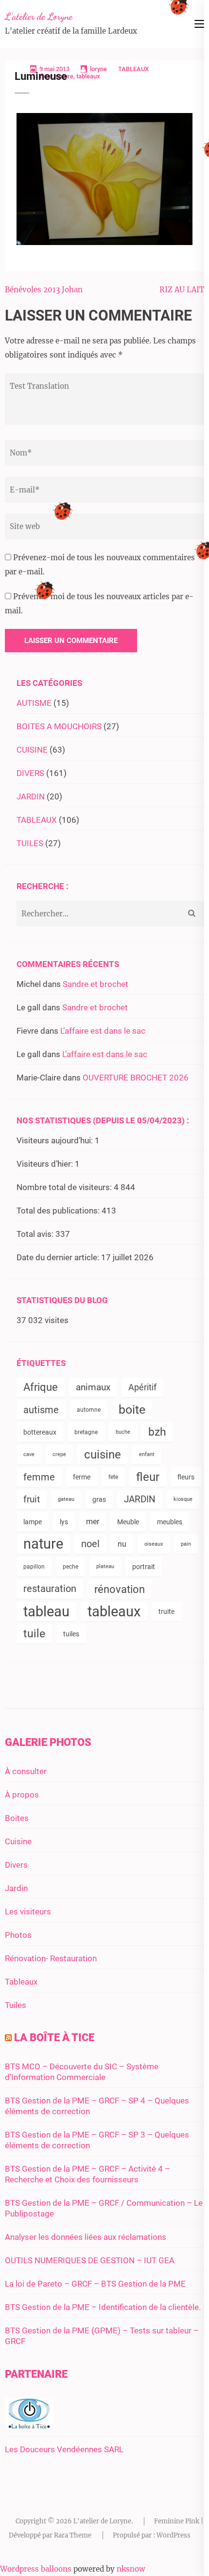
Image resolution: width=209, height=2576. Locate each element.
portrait (144, 1567)
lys (64, 1522)
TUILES (30, 843)
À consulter (26, 1771)
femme (39, 1477)
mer (93, 1522)
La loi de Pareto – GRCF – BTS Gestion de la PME (95, 2284)
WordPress (174, 2535)
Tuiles (16, 2005)
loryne (98, 69)
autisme (41, 1410)
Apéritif (142, 1387)
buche (123, 1432)
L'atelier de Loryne (39, 17)
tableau (46, 1611)
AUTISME (34, 703)
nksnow (131, 2569)
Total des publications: (59, 1211)
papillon (34, 1567)
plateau (105, 1566)
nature (43, 1544)
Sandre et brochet (96, 984)
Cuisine (18, 1841)
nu (122, 1544)
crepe (59, 1454)
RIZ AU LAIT (182, 290)
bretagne (86, 1432)
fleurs (186, 1477)
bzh (157, 1432)
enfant (147, 1454)
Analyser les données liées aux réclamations (86, 2237)
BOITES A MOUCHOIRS (59, 726)
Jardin (16, 1888)
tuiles (71, 1634)
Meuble (128, 1522)
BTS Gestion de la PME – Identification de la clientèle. (103, 2307)
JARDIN (31, 796)
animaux (93, 1387)
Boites (17, 1818)
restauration (50, 1589)
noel (90, 1544)
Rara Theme (73, 2535)
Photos (18, 1935)
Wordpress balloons (36, 2569)
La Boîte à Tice (54, 2037)
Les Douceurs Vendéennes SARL (64, 2449)
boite (132, 1410)
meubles (170, 1522)
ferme (82, 1477)
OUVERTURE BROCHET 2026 (136, 1078)
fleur (148, 1477)
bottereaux (40, 1432)
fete (113, 1477)
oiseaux (154, 1544)
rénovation (120, 1589)
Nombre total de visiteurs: (65, 1187)
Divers (16, 1865)
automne (89, 1410)
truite (166, 1611)
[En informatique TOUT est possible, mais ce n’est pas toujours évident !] (29, 2426)
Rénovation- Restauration (51, 1958)
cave (29, 1454)
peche (70, 1567)
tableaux (114, 1611)
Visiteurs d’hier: (46, 1164)
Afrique (41, 1387)
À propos (22, 1795)
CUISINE (32, 750)
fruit (32, 1499)
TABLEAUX (133, 69)
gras (99, 1499)
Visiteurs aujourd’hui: (56, 1140)
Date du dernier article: (59, 1257)
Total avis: (36, 1234)
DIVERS (30, 773)
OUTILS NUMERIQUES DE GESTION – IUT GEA (90, 2260)
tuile (34, 1634)
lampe (33, 1522)
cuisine (103, 1455)
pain (186, 1544)
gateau (66, 1499)
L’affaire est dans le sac (103, 1031)
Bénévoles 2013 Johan (44, 290)
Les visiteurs (28, 1912)
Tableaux (21, 1982)
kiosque (183, 1499)
